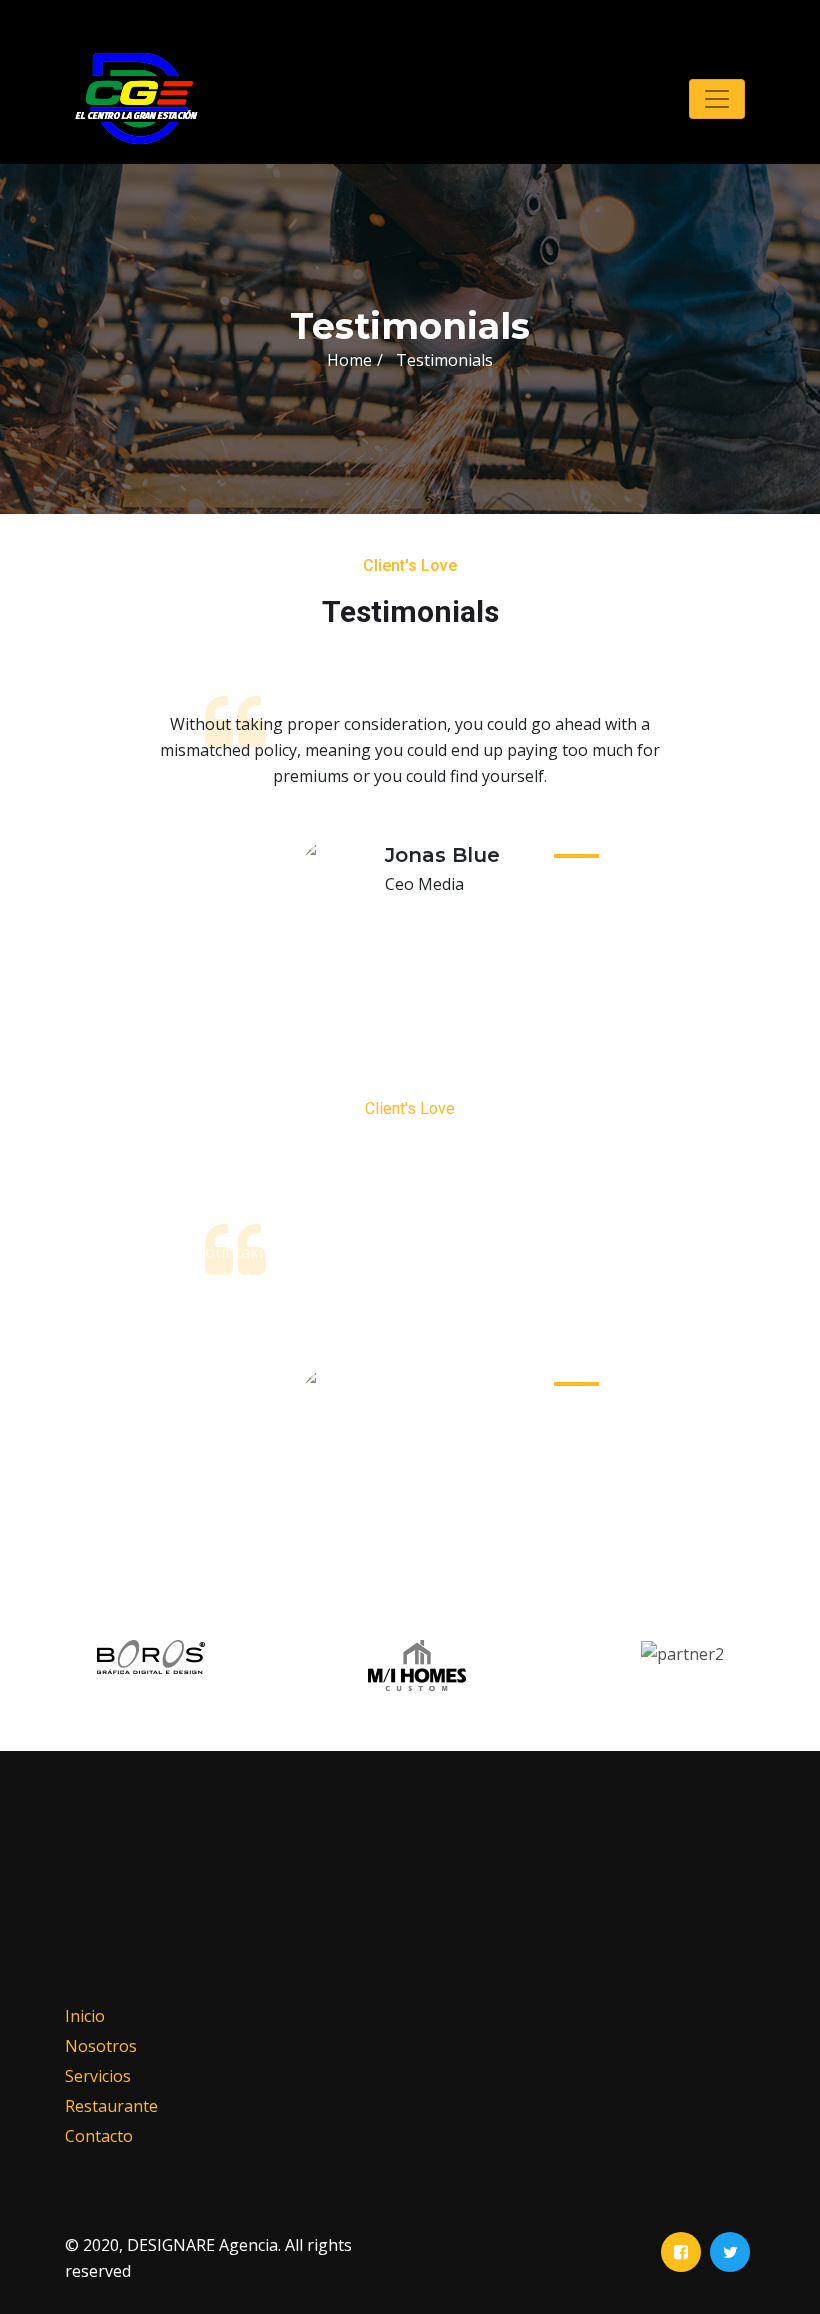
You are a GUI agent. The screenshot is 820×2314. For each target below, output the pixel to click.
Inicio (85, 2016)
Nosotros (101, 2046)
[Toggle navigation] (717, 99)
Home (349, 360)
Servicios (98, 2076)
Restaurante (111, 2106)
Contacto (99, 2136)
